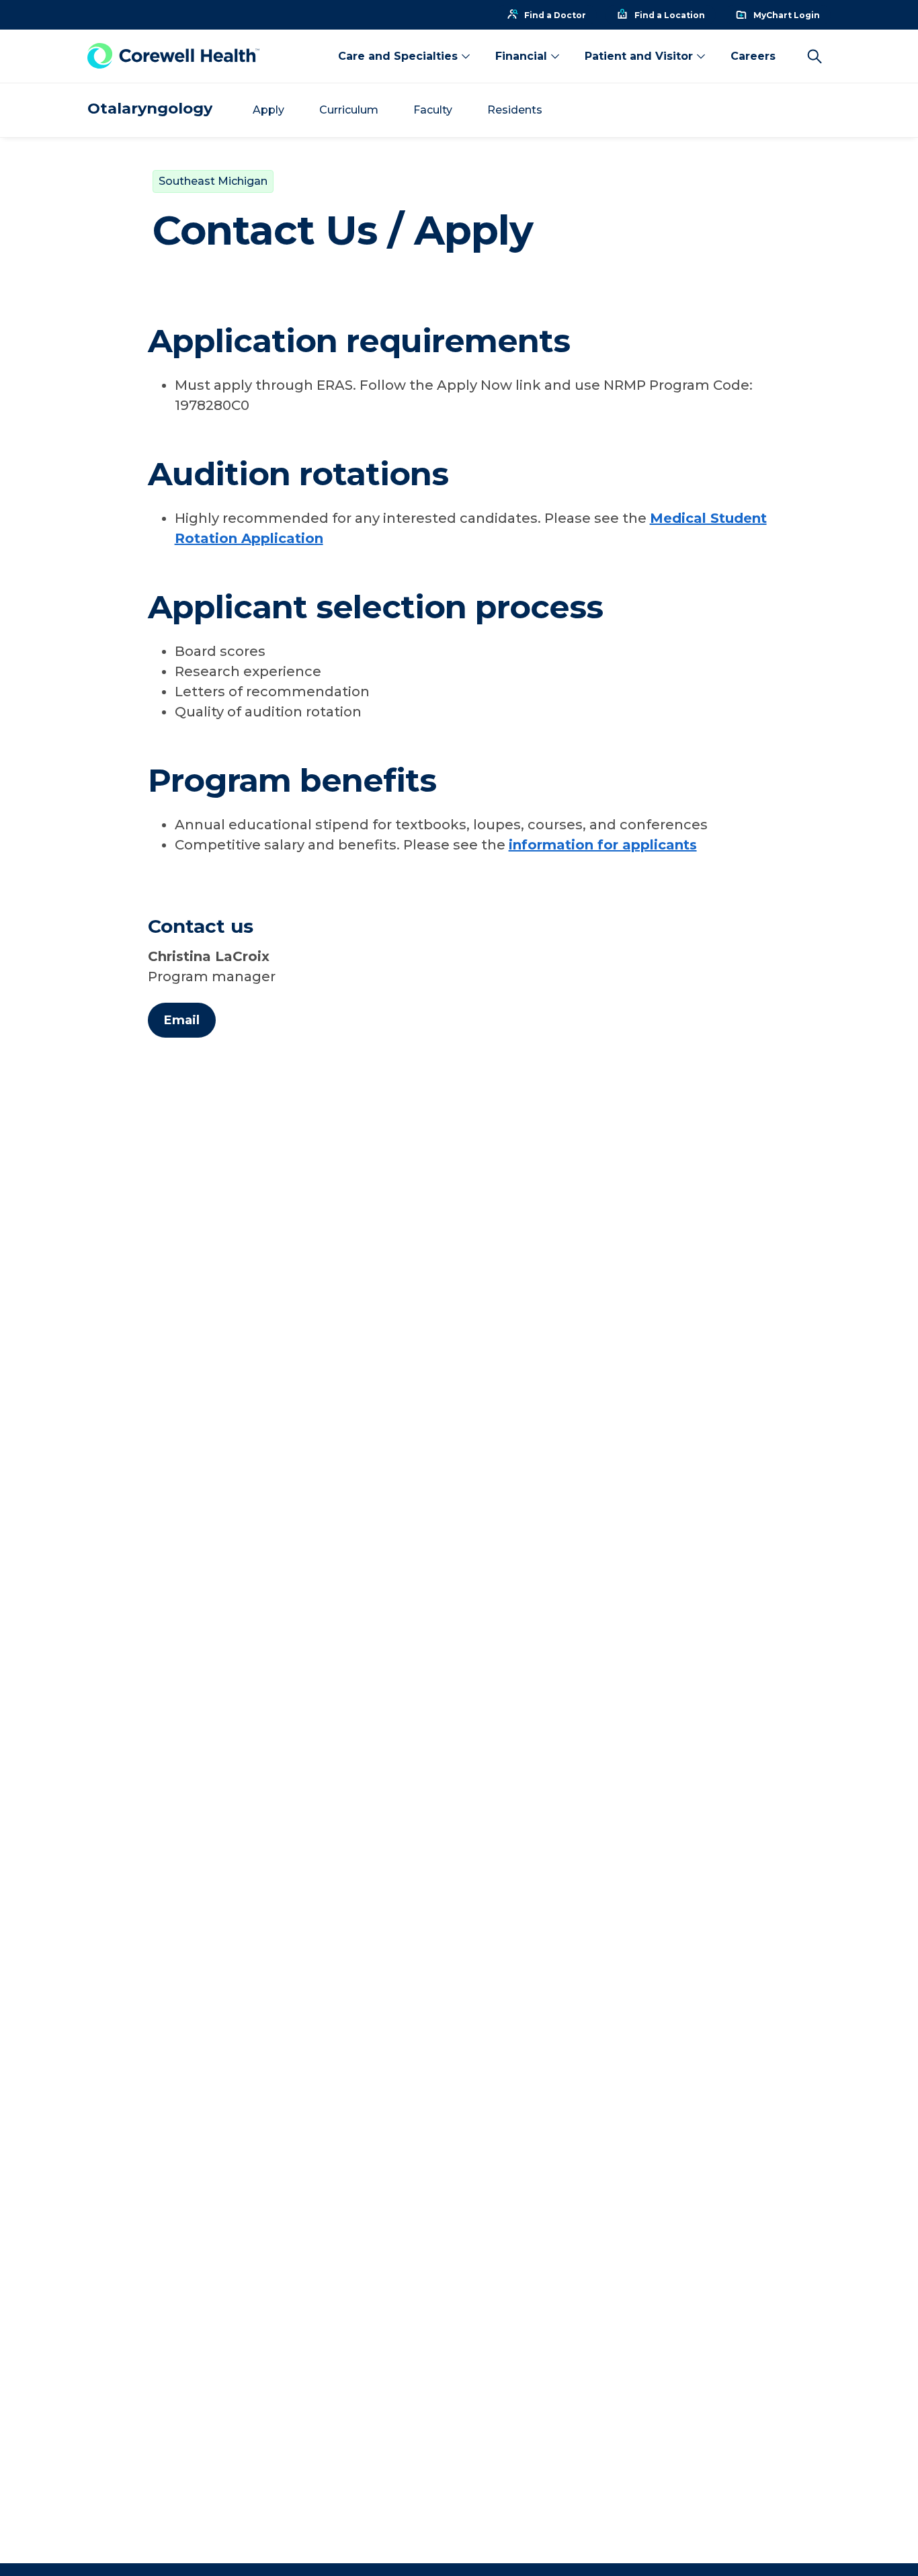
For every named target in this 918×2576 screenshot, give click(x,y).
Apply (268, 110)
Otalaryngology (150, 109)
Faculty (433, 110)
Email (182, 1020)
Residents (515, 110)
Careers (753, 56)
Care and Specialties (398, 56)
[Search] (815, 56)
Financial (521, 56)
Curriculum (349, 110)
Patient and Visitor (639, 56)
